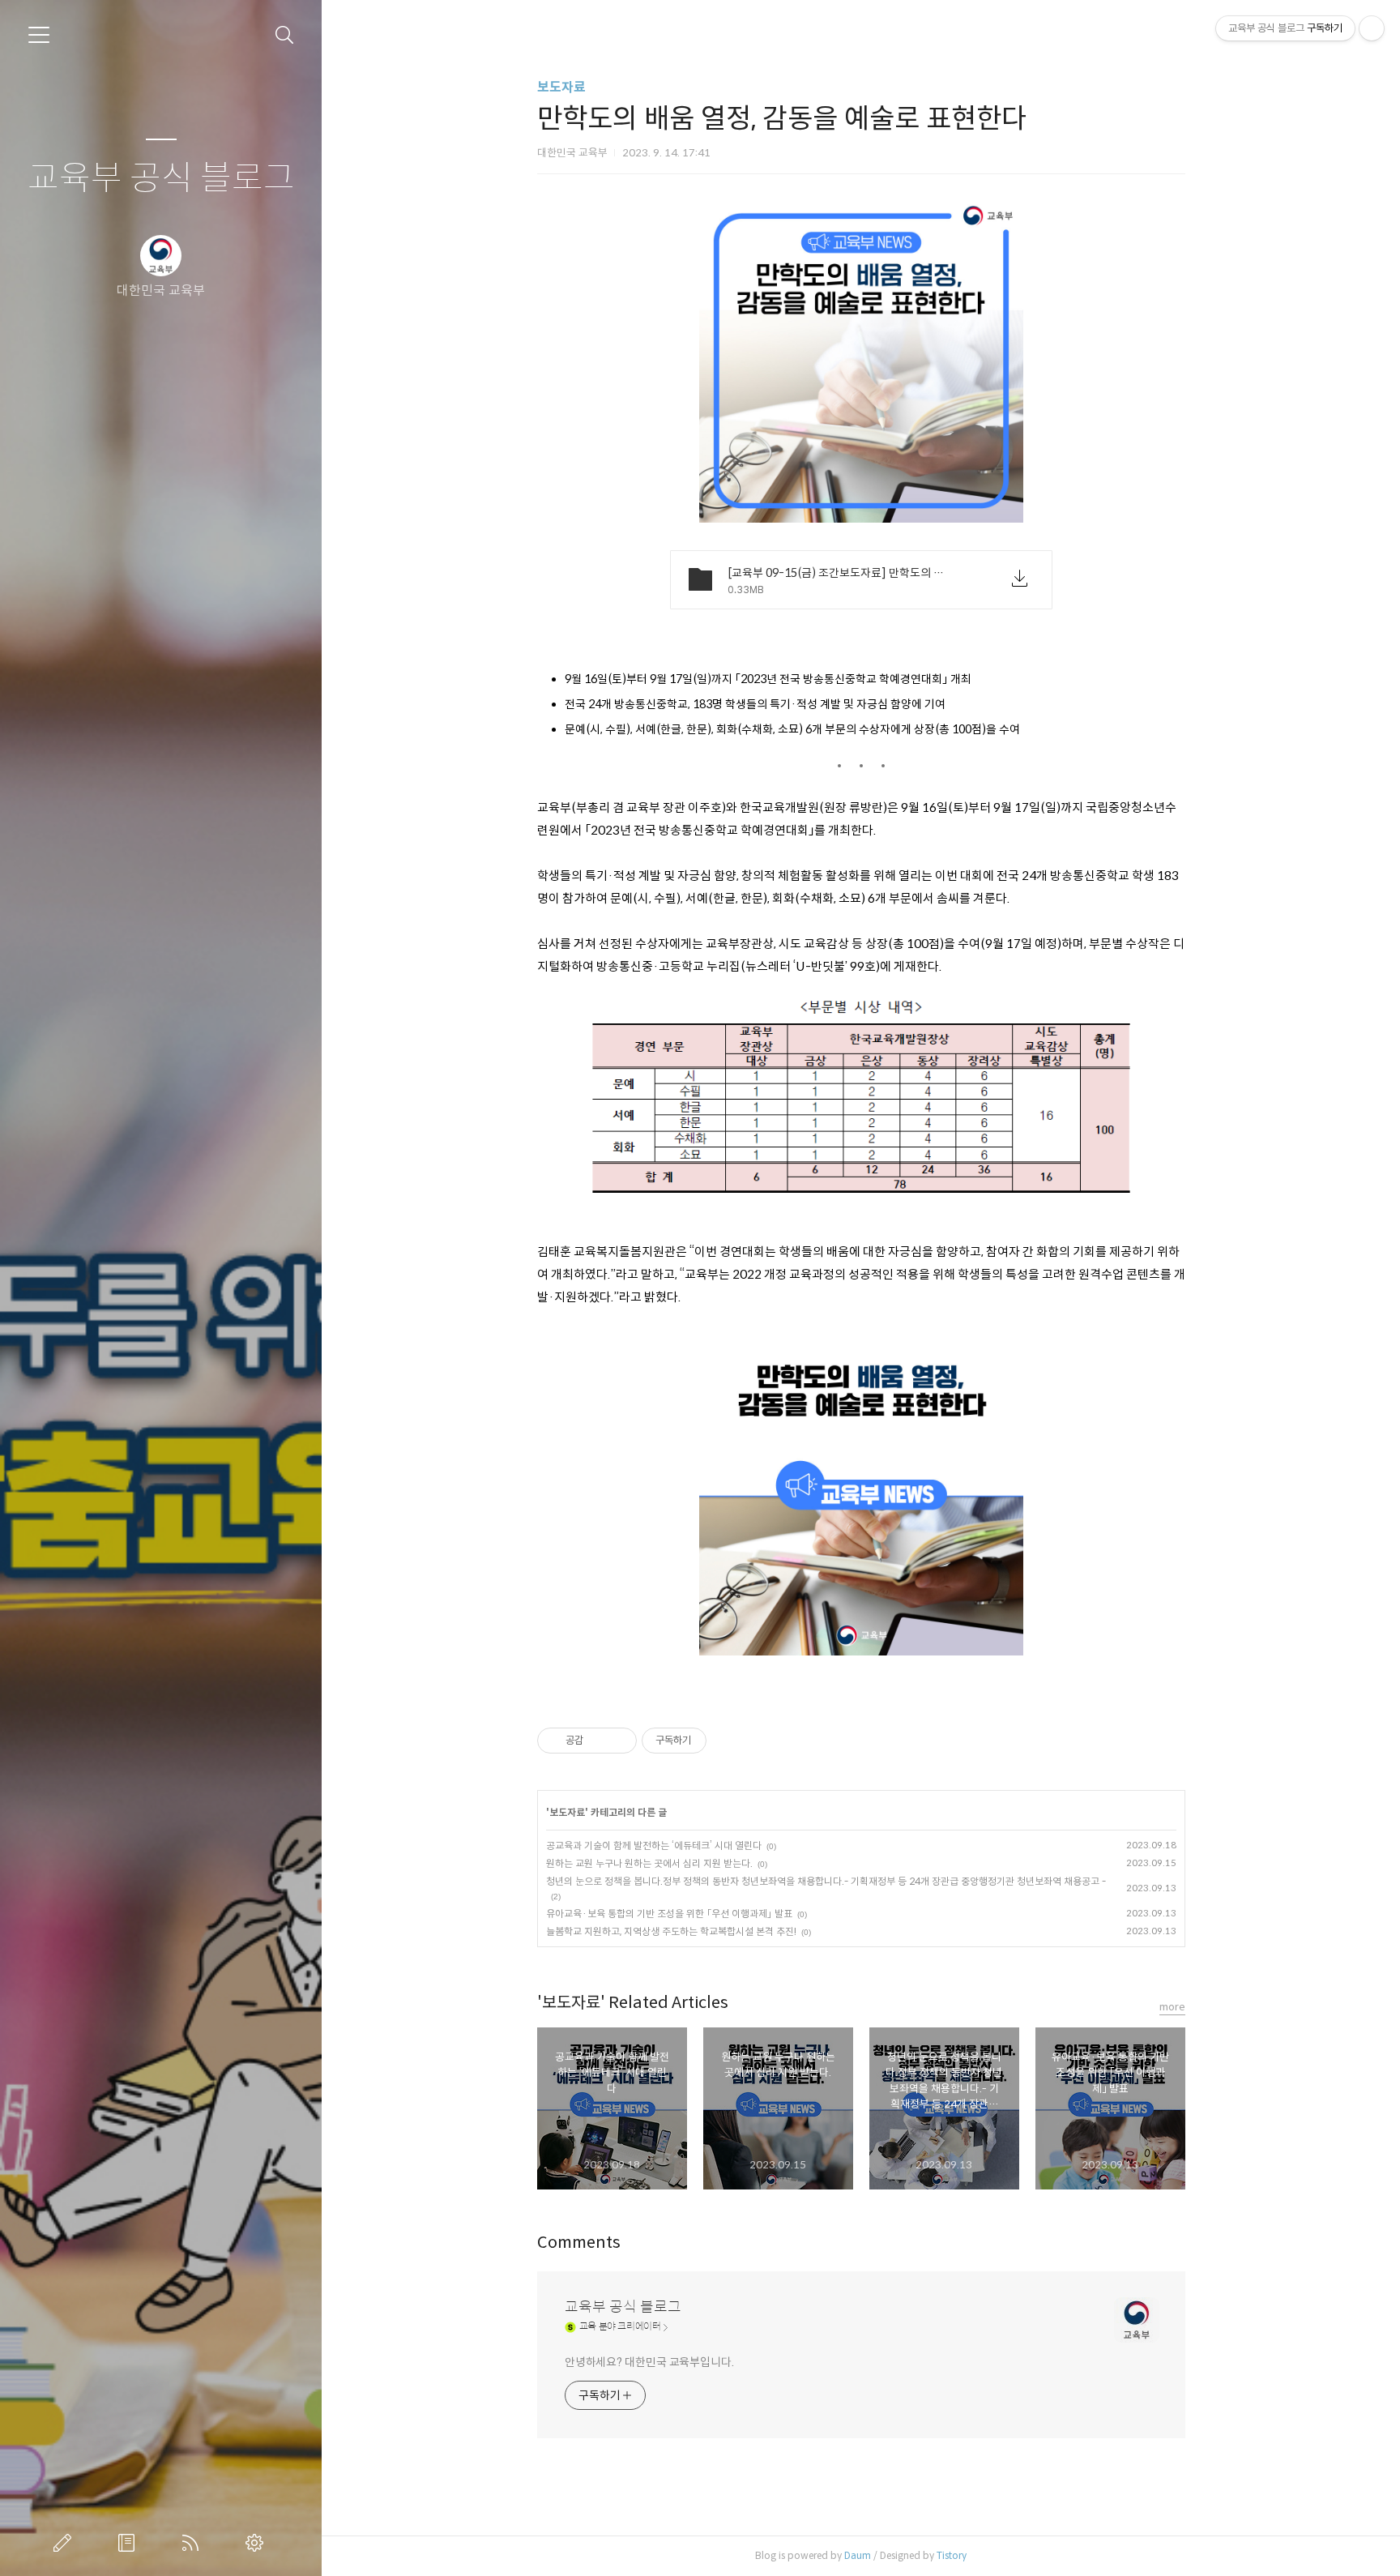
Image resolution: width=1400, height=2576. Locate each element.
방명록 (130, 2543)
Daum (858, 2555)
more (1172, 2007)
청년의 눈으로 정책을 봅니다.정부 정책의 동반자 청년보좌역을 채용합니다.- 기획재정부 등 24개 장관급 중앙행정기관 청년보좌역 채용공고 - (826, 1881)
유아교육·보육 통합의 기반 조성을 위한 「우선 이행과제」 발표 (669, 1914)
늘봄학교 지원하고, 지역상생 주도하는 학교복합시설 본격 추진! (671, 1931)
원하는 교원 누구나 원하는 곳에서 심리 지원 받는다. (649, 1863)
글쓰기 (66, 2543)
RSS (194, 2543)
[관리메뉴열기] (1372, 28)
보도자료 (561, 87)
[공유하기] (598, 1741)
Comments (579, 2243)
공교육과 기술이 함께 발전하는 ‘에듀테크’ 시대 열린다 (654, 1845)
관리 (258, 2543)
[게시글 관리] (619, 1741)
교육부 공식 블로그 (161, 179)
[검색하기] (285, 35)
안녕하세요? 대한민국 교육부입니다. (649, 2362)
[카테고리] (39, 35)
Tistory (952, 2555)
